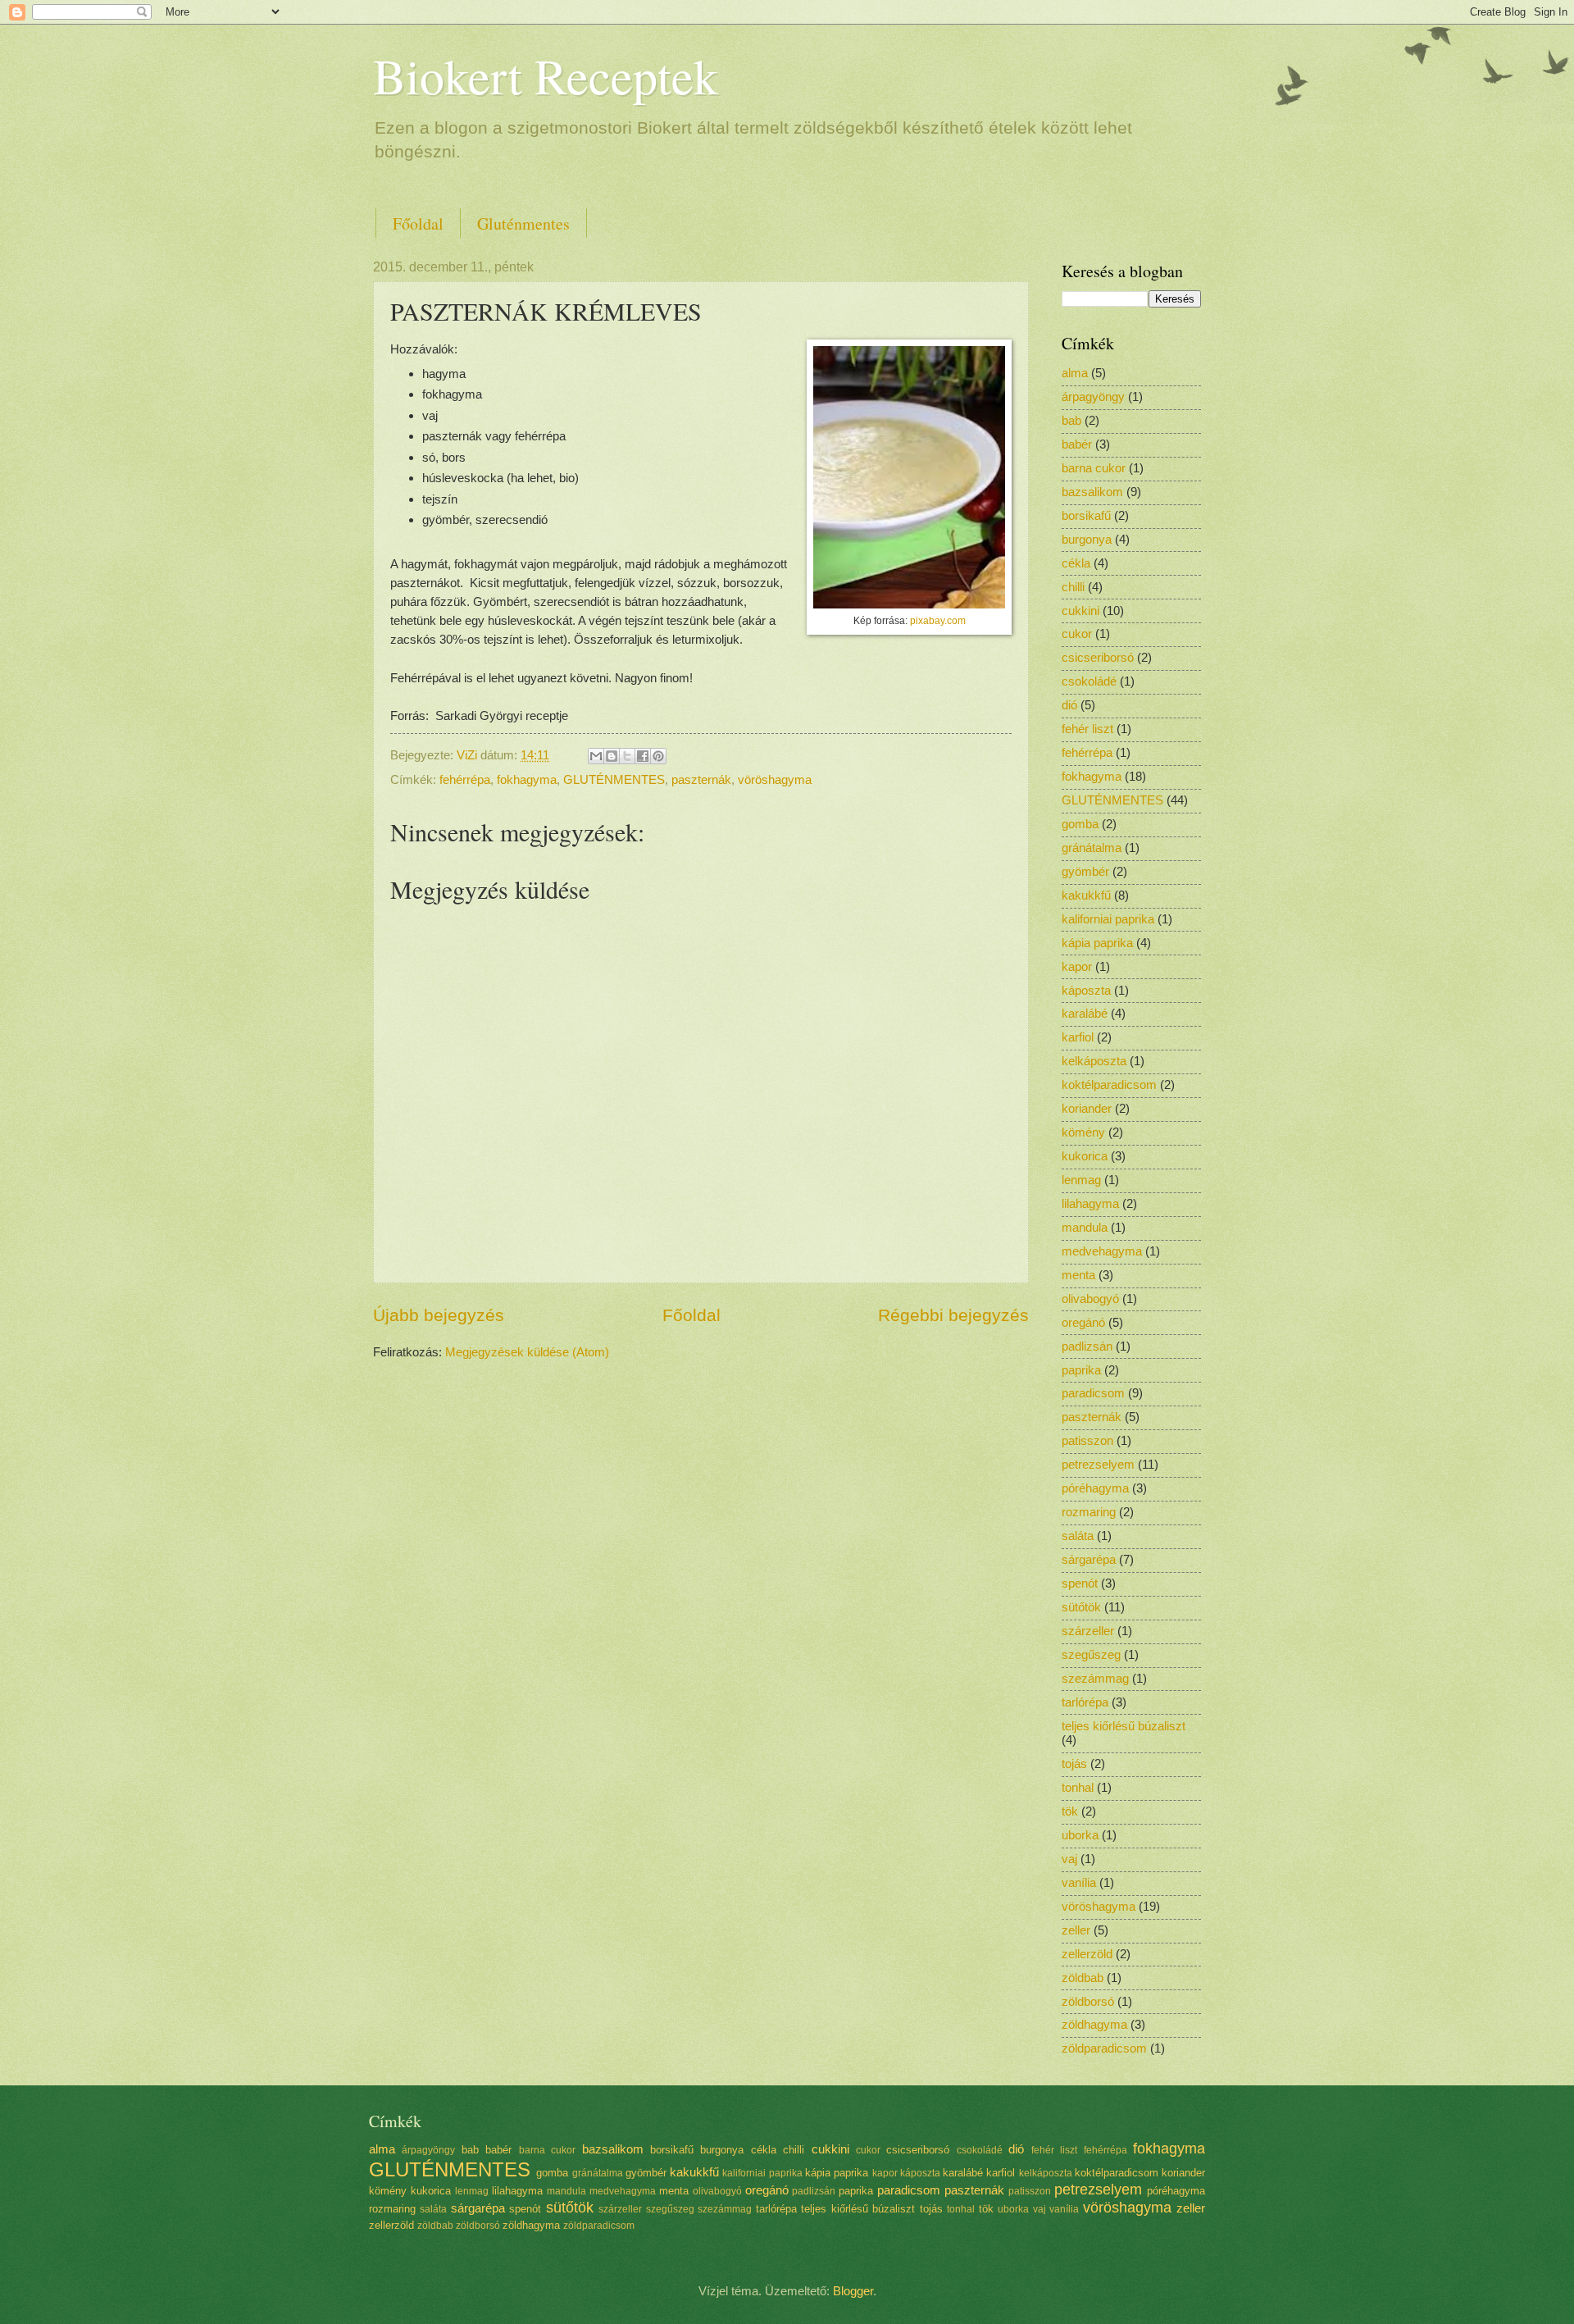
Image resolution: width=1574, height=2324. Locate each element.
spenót (1080, 1584)
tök (1070, 1811)
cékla (1076, 563)
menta (1078, 1275)
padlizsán (1087, 1347)
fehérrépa (465, 780)
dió (1069, 705)
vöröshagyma (775, 780)
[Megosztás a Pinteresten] (658, 756)
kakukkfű (1086, 895)
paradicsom (1093, 1393)
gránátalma (1092, 848)
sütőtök (1081, 1607)
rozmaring (1089, 1512)
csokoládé (1089, 681)
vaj (1069, 1859)
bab (1071, 421)
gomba (1080, 824)
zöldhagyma (1094, 2025)
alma (1075, 373)
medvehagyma (1102, 1251)
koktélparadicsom (1109, 1085)
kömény (1083, 1132)
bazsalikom (1092, 492)
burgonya (1087, 540)
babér (1077, 444)
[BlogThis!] (612, 756)
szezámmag (1095, 1679)
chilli (1073, 587)
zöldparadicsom (1104, 2048)
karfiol (1078, 1037)
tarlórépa (1085, 1702)
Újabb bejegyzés (439, 1315)
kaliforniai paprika (1108, 919)
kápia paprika (1097, 943)
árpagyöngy (1093, 397)
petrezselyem (1098, 1465)
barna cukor (1094, 468)
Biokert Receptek (546, 75)
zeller (1076, 1930)
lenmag (1081, 1180)
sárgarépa (1089, 1560)
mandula (1085, 1228)
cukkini (1080, 611)
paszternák (701, 780)
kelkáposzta (1094, 1061)
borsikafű (1086, 516)
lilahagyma (1090, 1204)
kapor (1077, 967)
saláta (1078, 1536)
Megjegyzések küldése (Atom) (527, 1352)
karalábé (1085, 1014)
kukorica (1085, 1156)
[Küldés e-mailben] (596, 756)
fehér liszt (1087, 729)
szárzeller (1088, 1631)
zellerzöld (1087, 1954)
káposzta (1086, 991)
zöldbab (1083, 1978)
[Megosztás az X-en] (627, 756)
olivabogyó (1090, 1299)
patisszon (1087, 1441)
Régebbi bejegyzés (953, 1315)
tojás (1074, 1764)
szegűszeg (1091, 1655)
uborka (1080, 1835)
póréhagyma (1095, 1488)
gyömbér (1085, 872)
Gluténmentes (523, 223)
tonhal (1078, 1788)
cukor (1077, 634)
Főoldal (418, 223)
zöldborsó (1088, 2002)
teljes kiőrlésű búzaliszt (1124, 1726)
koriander (1087, 1109)
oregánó (1083, 1323)
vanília (1079, 1883)
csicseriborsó (1098, 658)
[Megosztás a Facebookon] (643, 756)
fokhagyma (527, 780)
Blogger (853, 2291)
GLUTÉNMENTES (614, 780)
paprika (1081, 1370)
